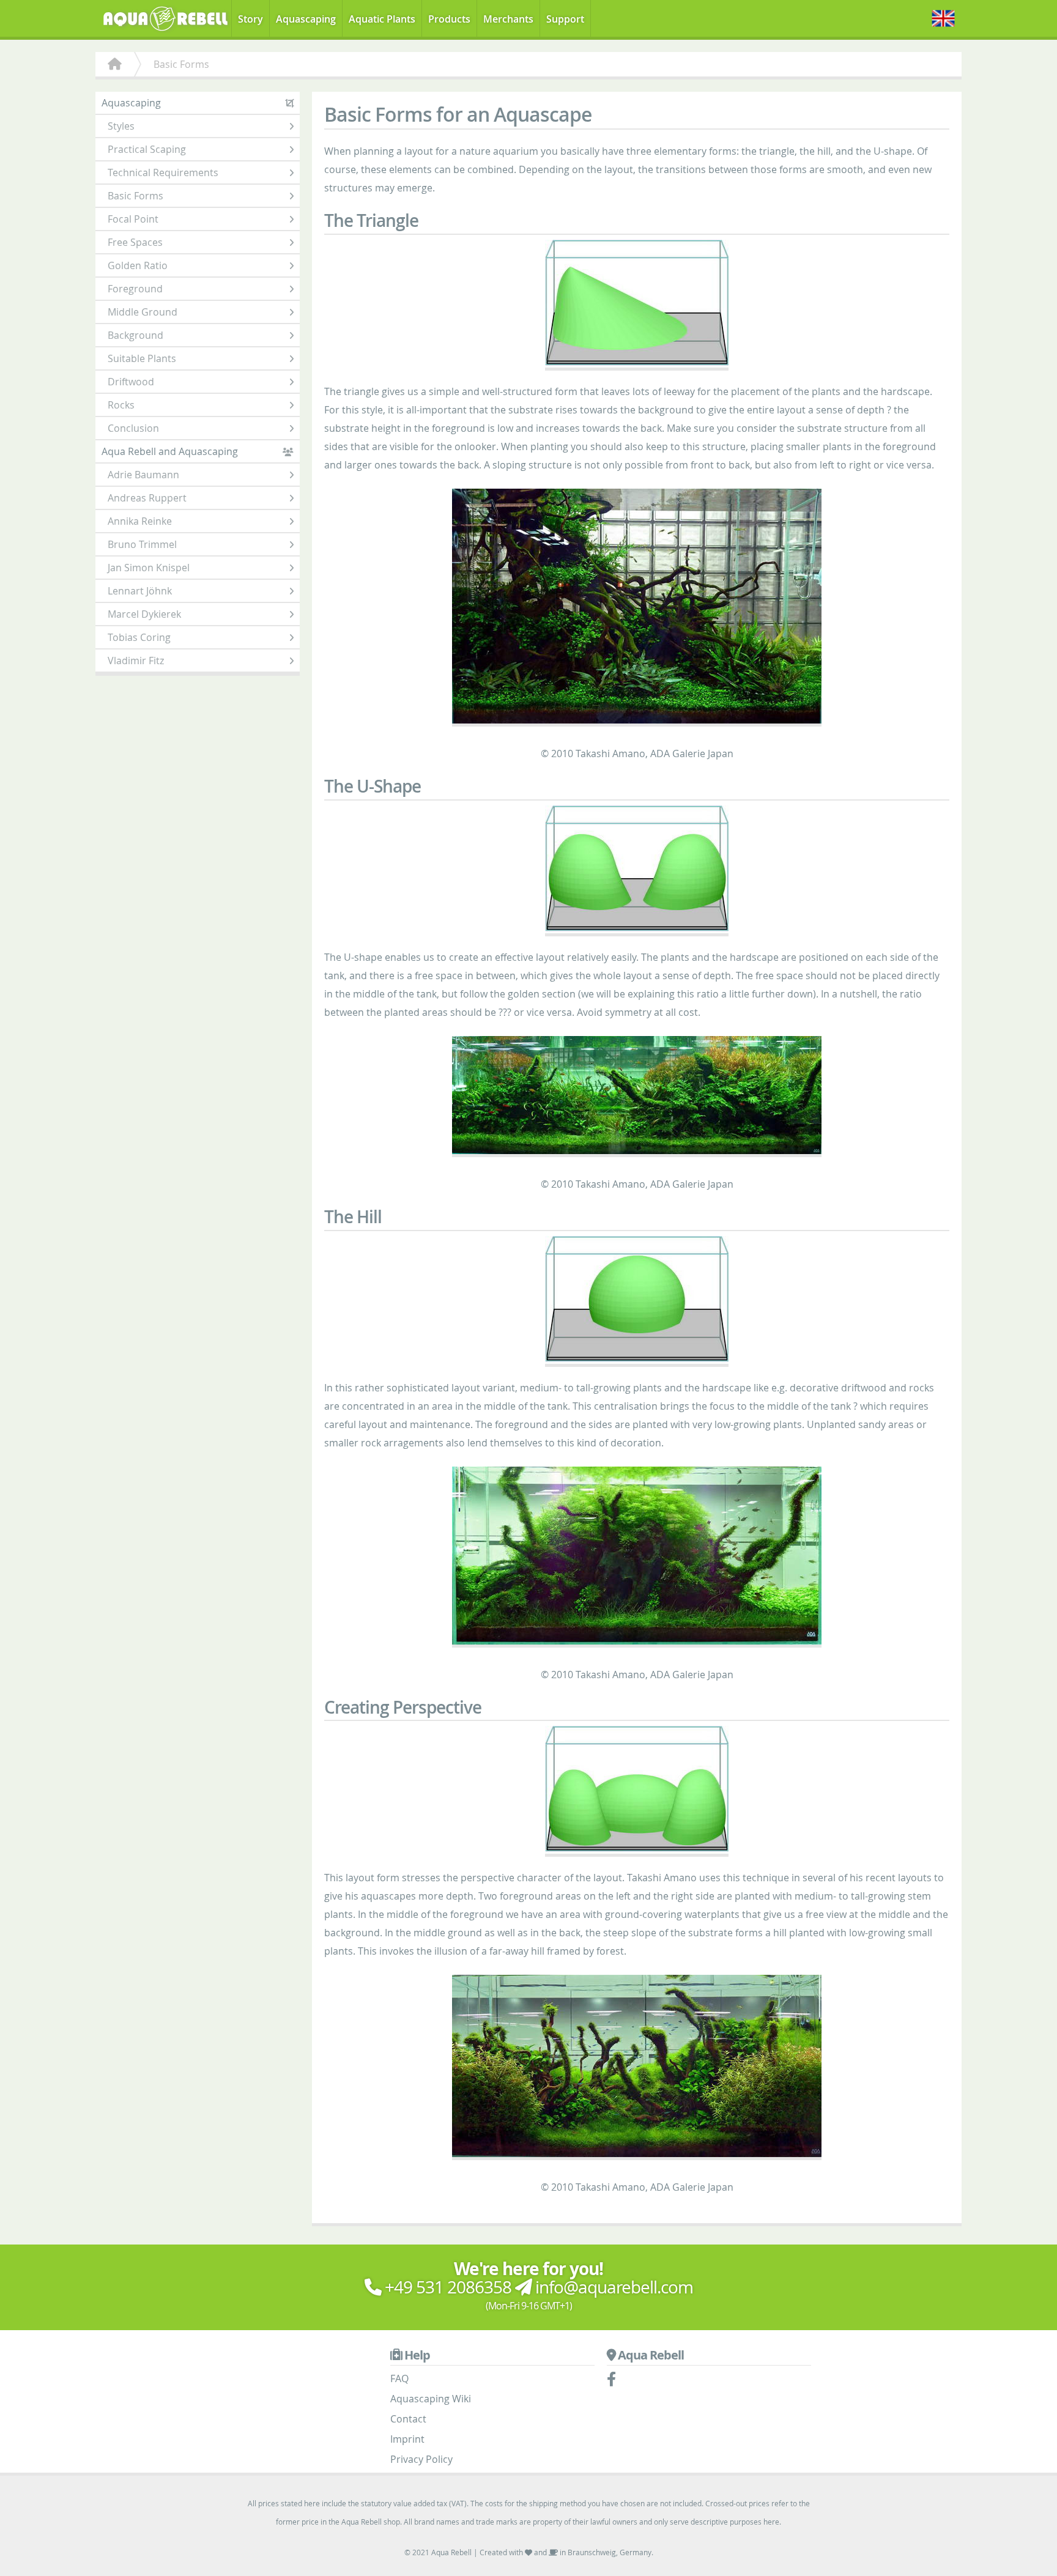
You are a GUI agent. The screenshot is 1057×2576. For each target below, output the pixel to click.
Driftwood (131, 382)
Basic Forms (135, 196)
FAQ (399, 2378)
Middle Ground (143, 312)
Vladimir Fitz (136, 661)
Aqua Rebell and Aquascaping (170, 451)
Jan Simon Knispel (149, 568)
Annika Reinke (140, 521)
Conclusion (133, 428)
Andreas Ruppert (147, 498)
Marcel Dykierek (144, 614)
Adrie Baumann (143, 475)
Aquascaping (306, 19)
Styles (121, 126)
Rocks (121, 405)
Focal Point (133, 219)
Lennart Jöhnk (140, 591)
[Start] (115, 64)
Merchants (508, 19)
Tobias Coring (139, 637)
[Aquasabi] (169, 17)
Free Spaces (135, 242)
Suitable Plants (142, 358)
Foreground (135, 289)
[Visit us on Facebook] (618, 2381)
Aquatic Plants (382, 19)
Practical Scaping (147, 149)
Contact (408, 2419)
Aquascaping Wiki (431, 2399)
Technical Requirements (163, 172)
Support (565, 19)
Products (449, 19)
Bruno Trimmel (142, 544)
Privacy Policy (421, 2459)
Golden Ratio (138, 265)
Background (135, 335)
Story (250, 19)
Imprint (407, 2439)
